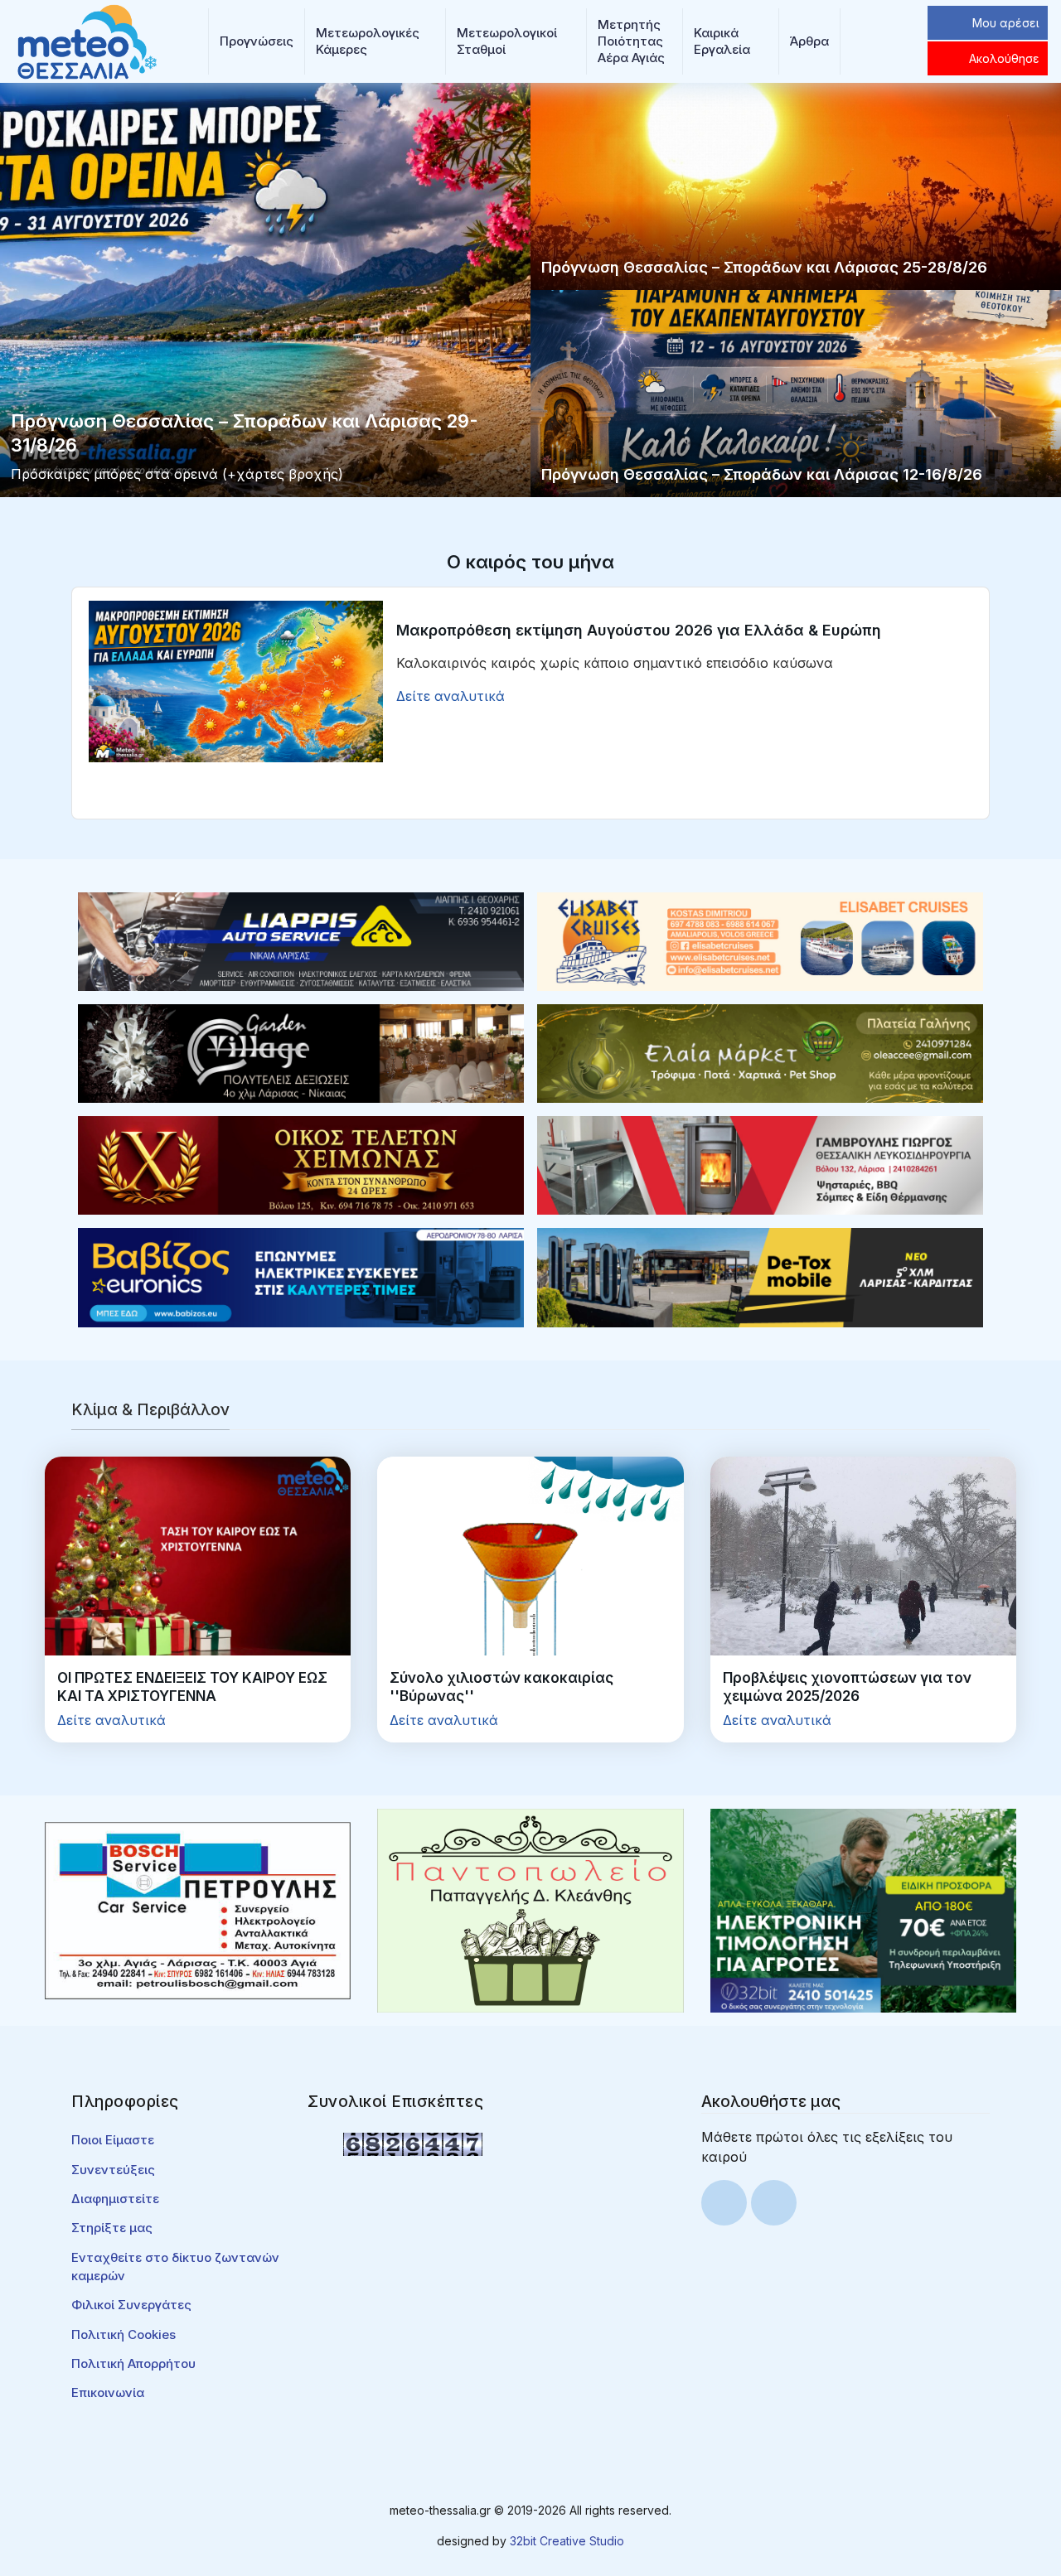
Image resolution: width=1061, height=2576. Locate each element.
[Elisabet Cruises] (760, 940)
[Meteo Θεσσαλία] (87, 40)
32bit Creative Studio (567, 2541)
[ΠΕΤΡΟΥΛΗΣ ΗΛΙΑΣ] (198, 1910)
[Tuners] (863, 1910)
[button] (257, 41)
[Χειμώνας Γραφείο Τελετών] (301, 1164)
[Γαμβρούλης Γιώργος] (760, 1164)
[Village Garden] (301, 1052)
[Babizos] (301, 1276)
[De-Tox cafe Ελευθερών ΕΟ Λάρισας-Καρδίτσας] (760, 1276)
